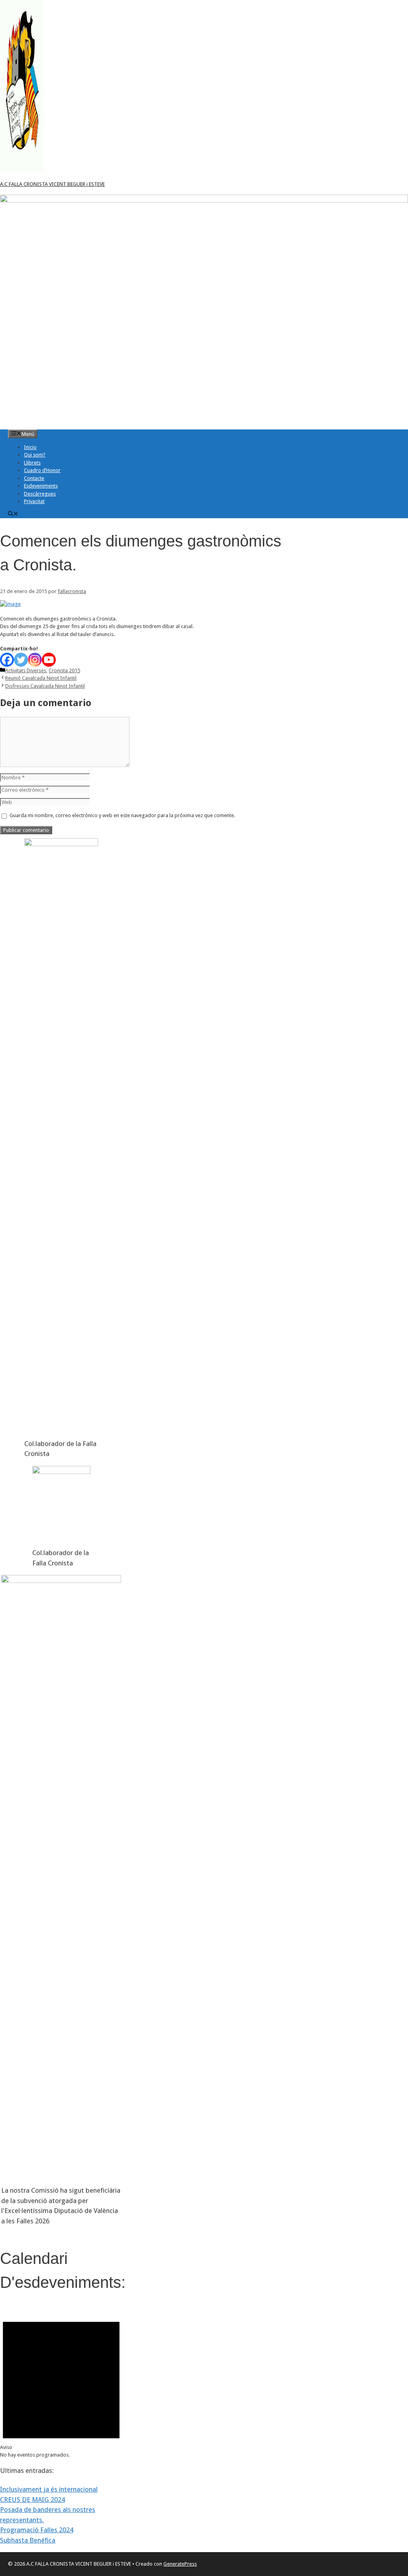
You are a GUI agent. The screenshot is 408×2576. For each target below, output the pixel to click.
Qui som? (35, 455)
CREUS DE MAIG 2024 (32, 2500)
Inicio (30, 447)
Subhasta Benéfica (28, 2540)
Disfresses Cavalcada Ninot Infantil (45, 686)
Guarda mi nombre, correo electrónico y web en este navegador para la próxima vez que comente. (122, 815)
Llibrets (32, 463)
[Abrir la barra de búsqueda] (13, 514)
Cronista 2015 (64, 670)
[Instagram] (35, 660)
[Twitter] (21, 660)
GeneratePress (180, 2564)
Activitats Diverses (26, 670)
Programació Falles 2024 (37, 2530)
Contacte (34, 478)
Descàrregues (40, 494)
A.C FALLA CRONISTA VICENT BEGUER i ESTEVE (52, 184)
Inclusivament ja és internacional (49, 2489)
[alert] (61, 2383)
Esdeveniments (41, 486)
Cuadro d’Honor (42, 470)
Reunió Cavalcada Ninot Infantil (41, 678)
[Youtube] (49, 660)
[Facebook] (7, 660)
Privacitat (34, 501)
